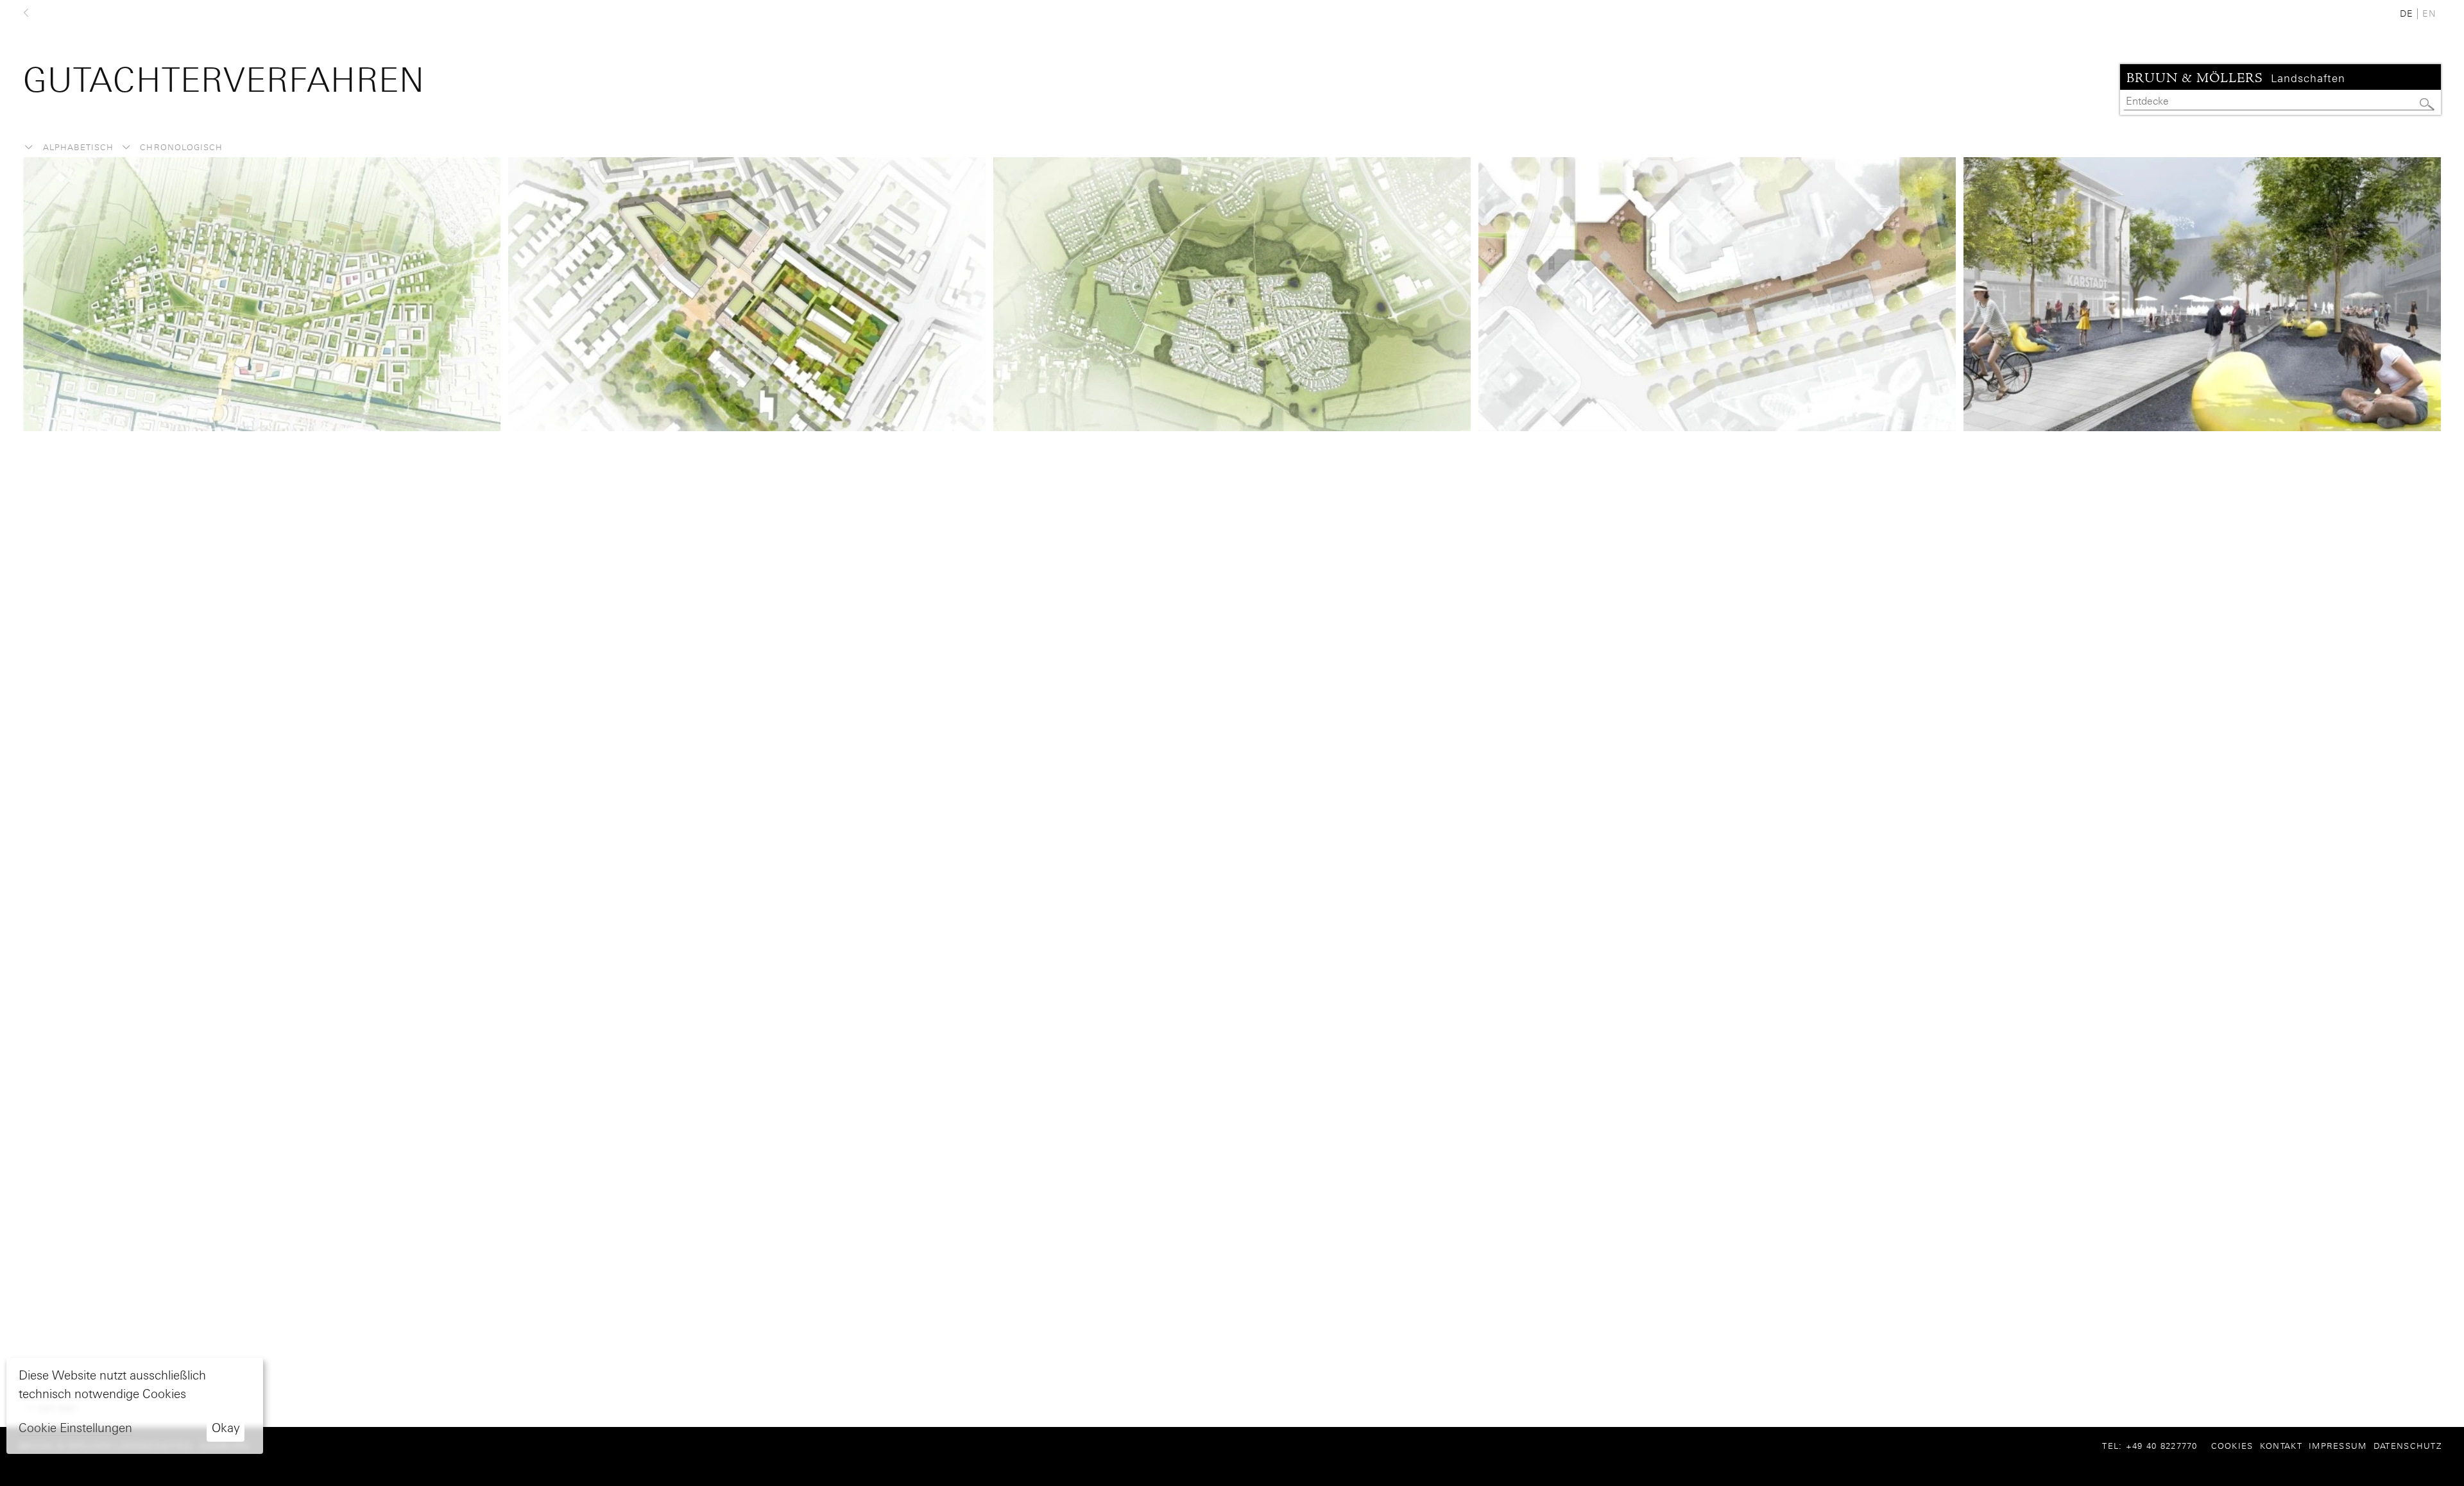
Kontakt (2281, 1446)
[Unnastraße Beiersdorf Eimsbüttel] (747, 293)
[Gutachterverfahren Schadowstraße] (2202, 293)
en (2429, 13)
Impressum (2338, 1446)
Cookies (2232, 1446)
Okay (226, 1428)
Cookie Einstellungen (75, 1428)
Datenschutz (2408, 1446)
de (2407, 13)
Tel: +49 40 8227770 (2155, 1446)
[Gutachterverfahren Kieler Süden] (1232, 293)
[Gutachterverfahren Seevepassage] (1717, 293)
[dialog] (135, 1406)
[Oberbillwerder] (262, 293)
